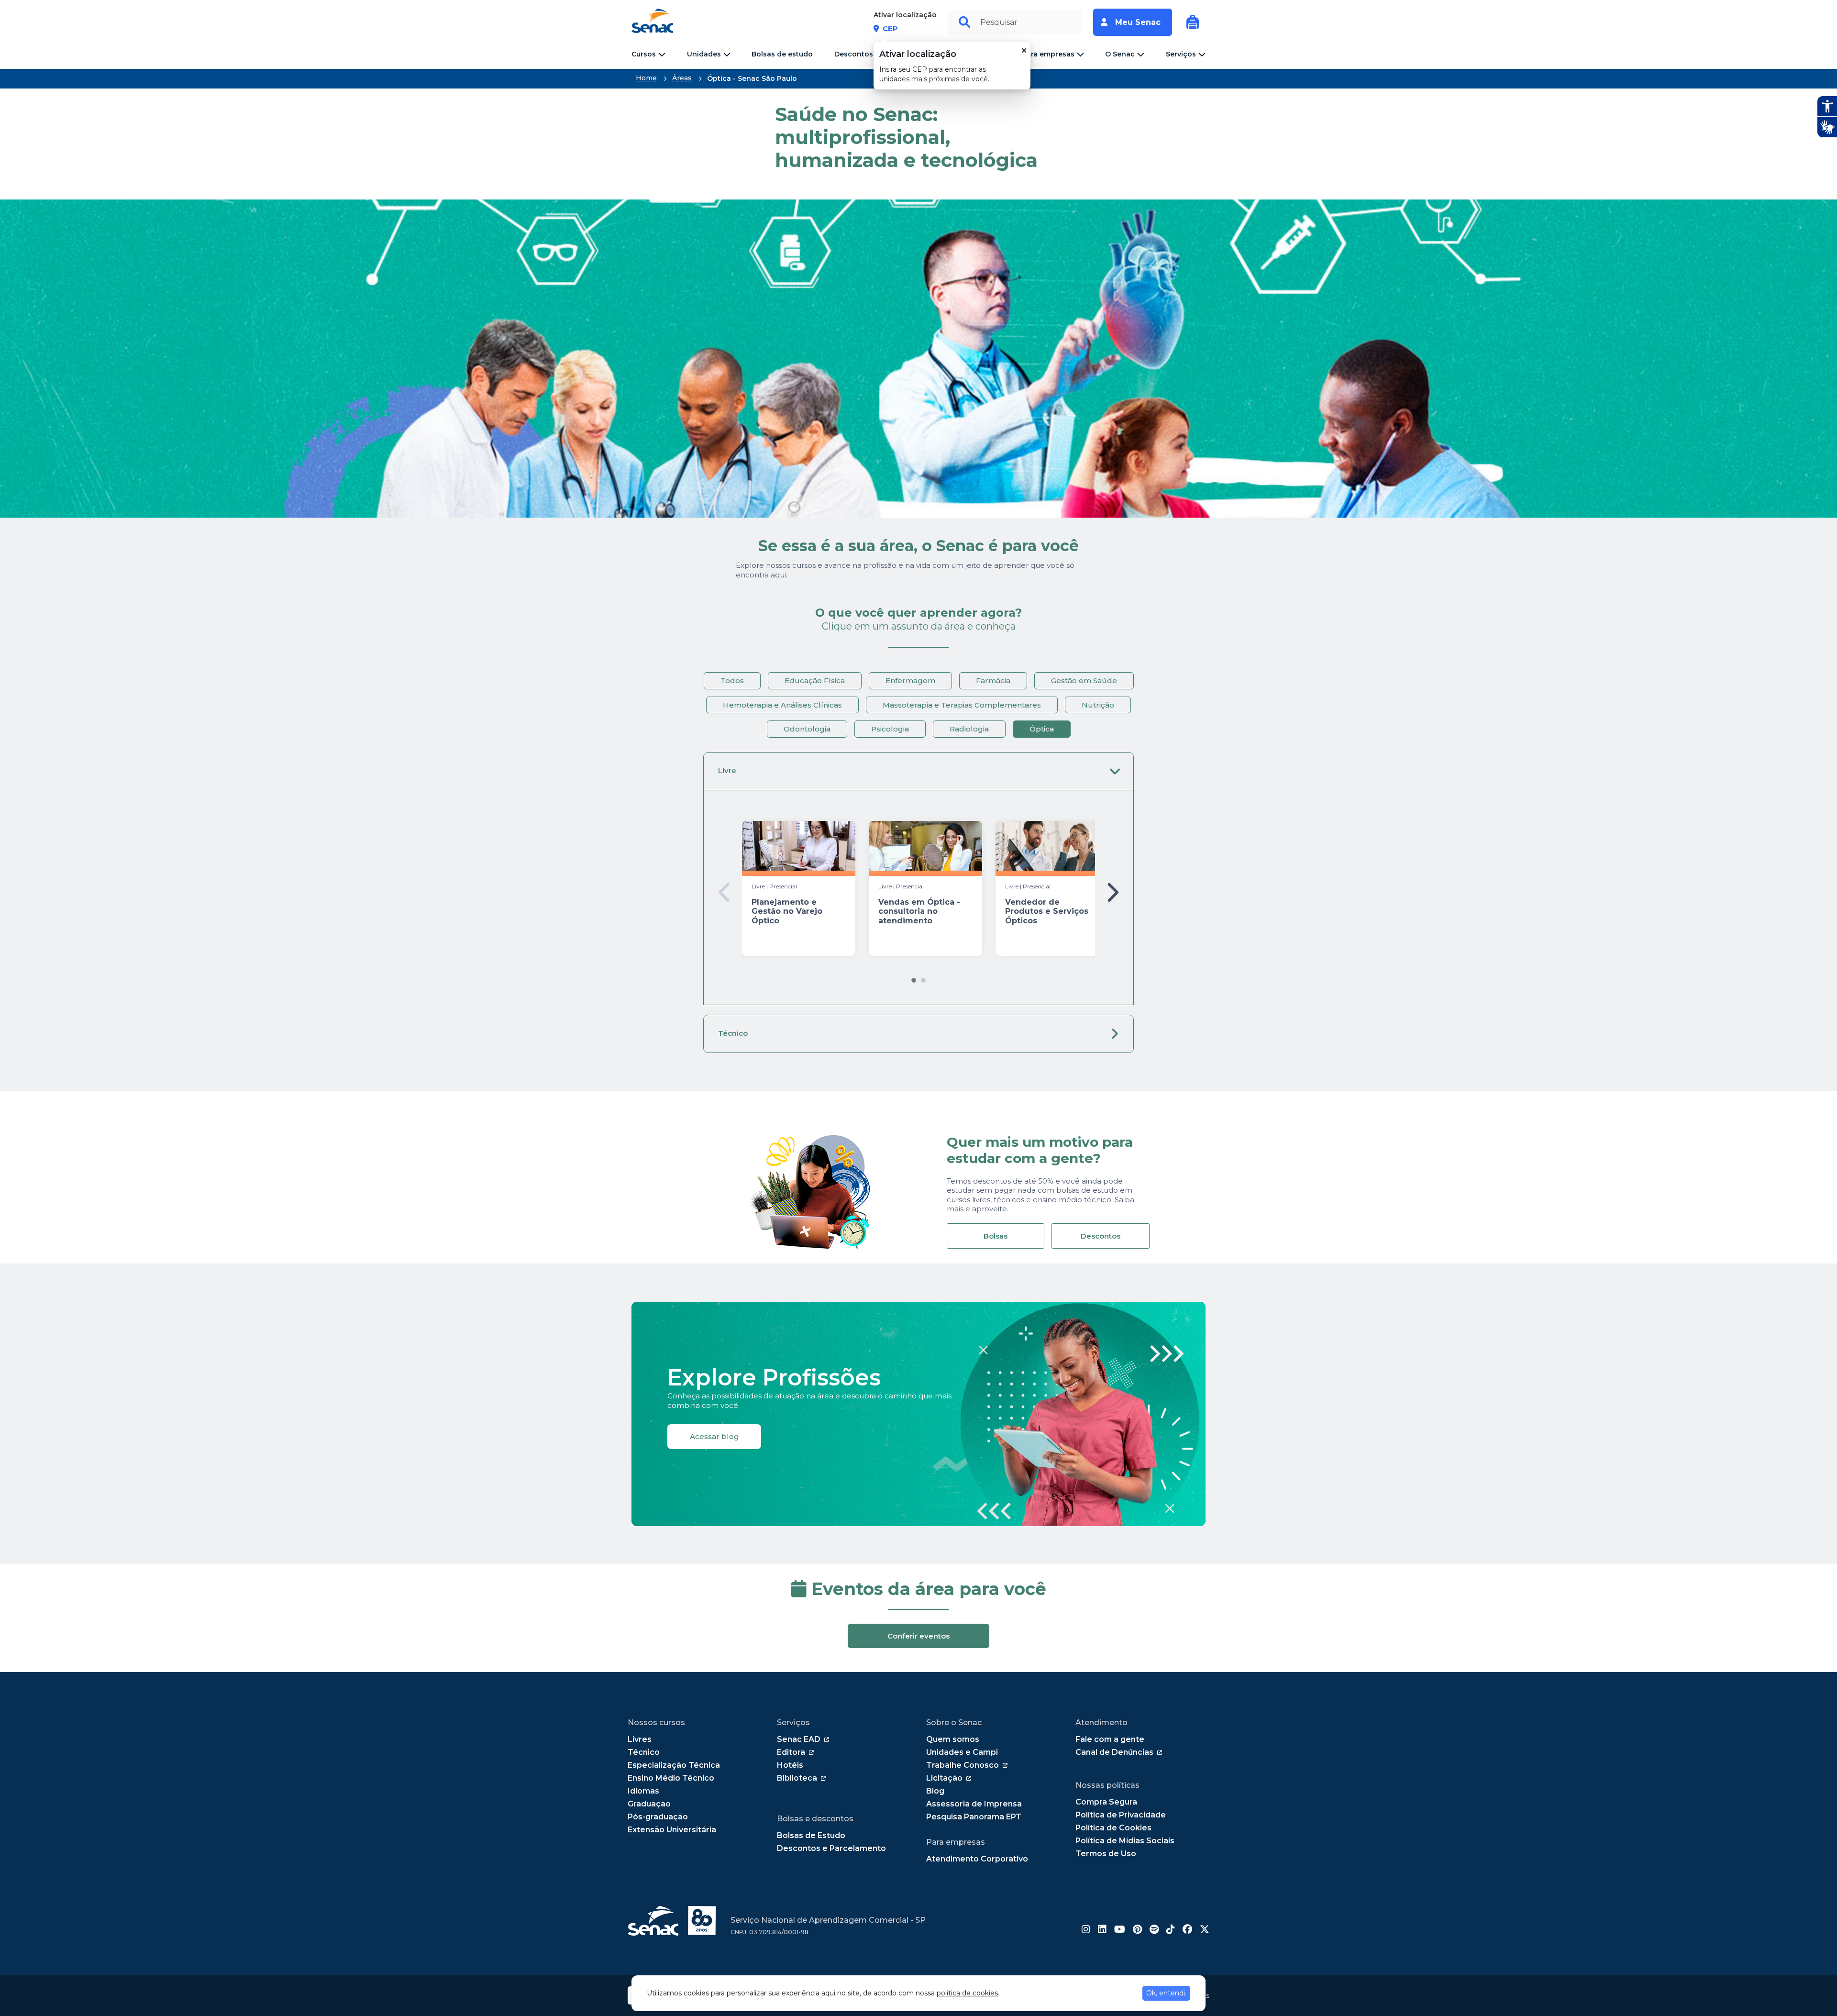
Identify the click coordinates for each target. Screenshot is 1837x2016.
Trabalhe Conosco (963, 1765)
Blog (935, 1791)
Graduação (649, 1804)
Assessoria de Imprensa (974, 1804)
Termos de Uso (1106, 1854)
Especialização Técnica (674, 1765)
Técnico (733, 1033)
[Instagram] (1086, 1930)
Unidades (704, 54)
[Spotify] (1154, 1930)
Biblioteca (797, 1778)
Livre (727, 770)
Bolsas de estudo (782, 54)
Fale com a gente (1110, 1739)
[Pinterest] (1137, 1930)
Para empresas (1048, 54)
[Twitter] (1205, 1930)
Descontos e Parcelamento (831, 1848)
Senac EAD (799, 1739)
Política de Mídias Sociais (1125, 1841)
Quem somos (953, 1739)
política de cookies (967, 1993)
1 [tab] (914, 978)
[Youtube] (1120, 1930)
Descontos (1101, 1236)
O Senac (1120, 54)
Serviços (1181, 54)
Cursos (644, 54)
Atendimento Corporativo (977, 1859)
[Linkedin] (1102, 1930)
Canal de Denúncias (1114, 1752)
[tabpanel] (799, 888)
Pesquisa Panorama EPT (974, 1817)
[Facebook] (1187, 1930)
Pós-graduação (658, 1817)
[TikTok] (1171, 1930)
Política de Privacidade (1121, 1815)
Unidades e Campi (962, 1752)
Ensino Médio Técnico (671, 1778)
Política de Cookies (1113, 1828)
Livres (640, 1739)
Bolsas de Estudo (811, 1835)
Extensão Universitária (672, 1830)
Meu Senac (1138, 22)
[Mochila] (1193, 22)
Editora (791, 1752)
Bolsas (996, 1236)
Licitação (944, 1778)
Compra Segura (1106, 1802)
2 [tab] (923, 978)
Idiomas (643, 1791)
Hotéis (790, 1765)
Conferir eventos (918, 1636)
